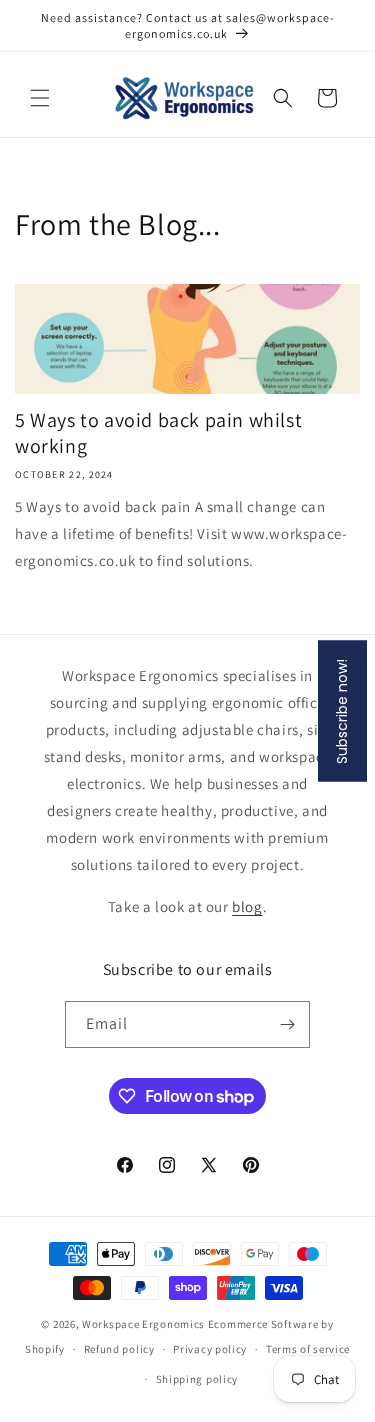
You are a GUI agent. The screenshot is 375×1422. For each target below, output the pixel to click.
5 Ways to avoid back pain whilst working (158, 433)
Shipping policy (197, 1379)
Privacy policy (210, 1349)
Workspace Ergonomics (143, 1324)
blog (247, 906)
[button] (40, 98)
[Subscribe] (287, 1024)
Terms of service (308, 1349)
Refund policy (119, 1349)
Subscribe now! (342, 711)
